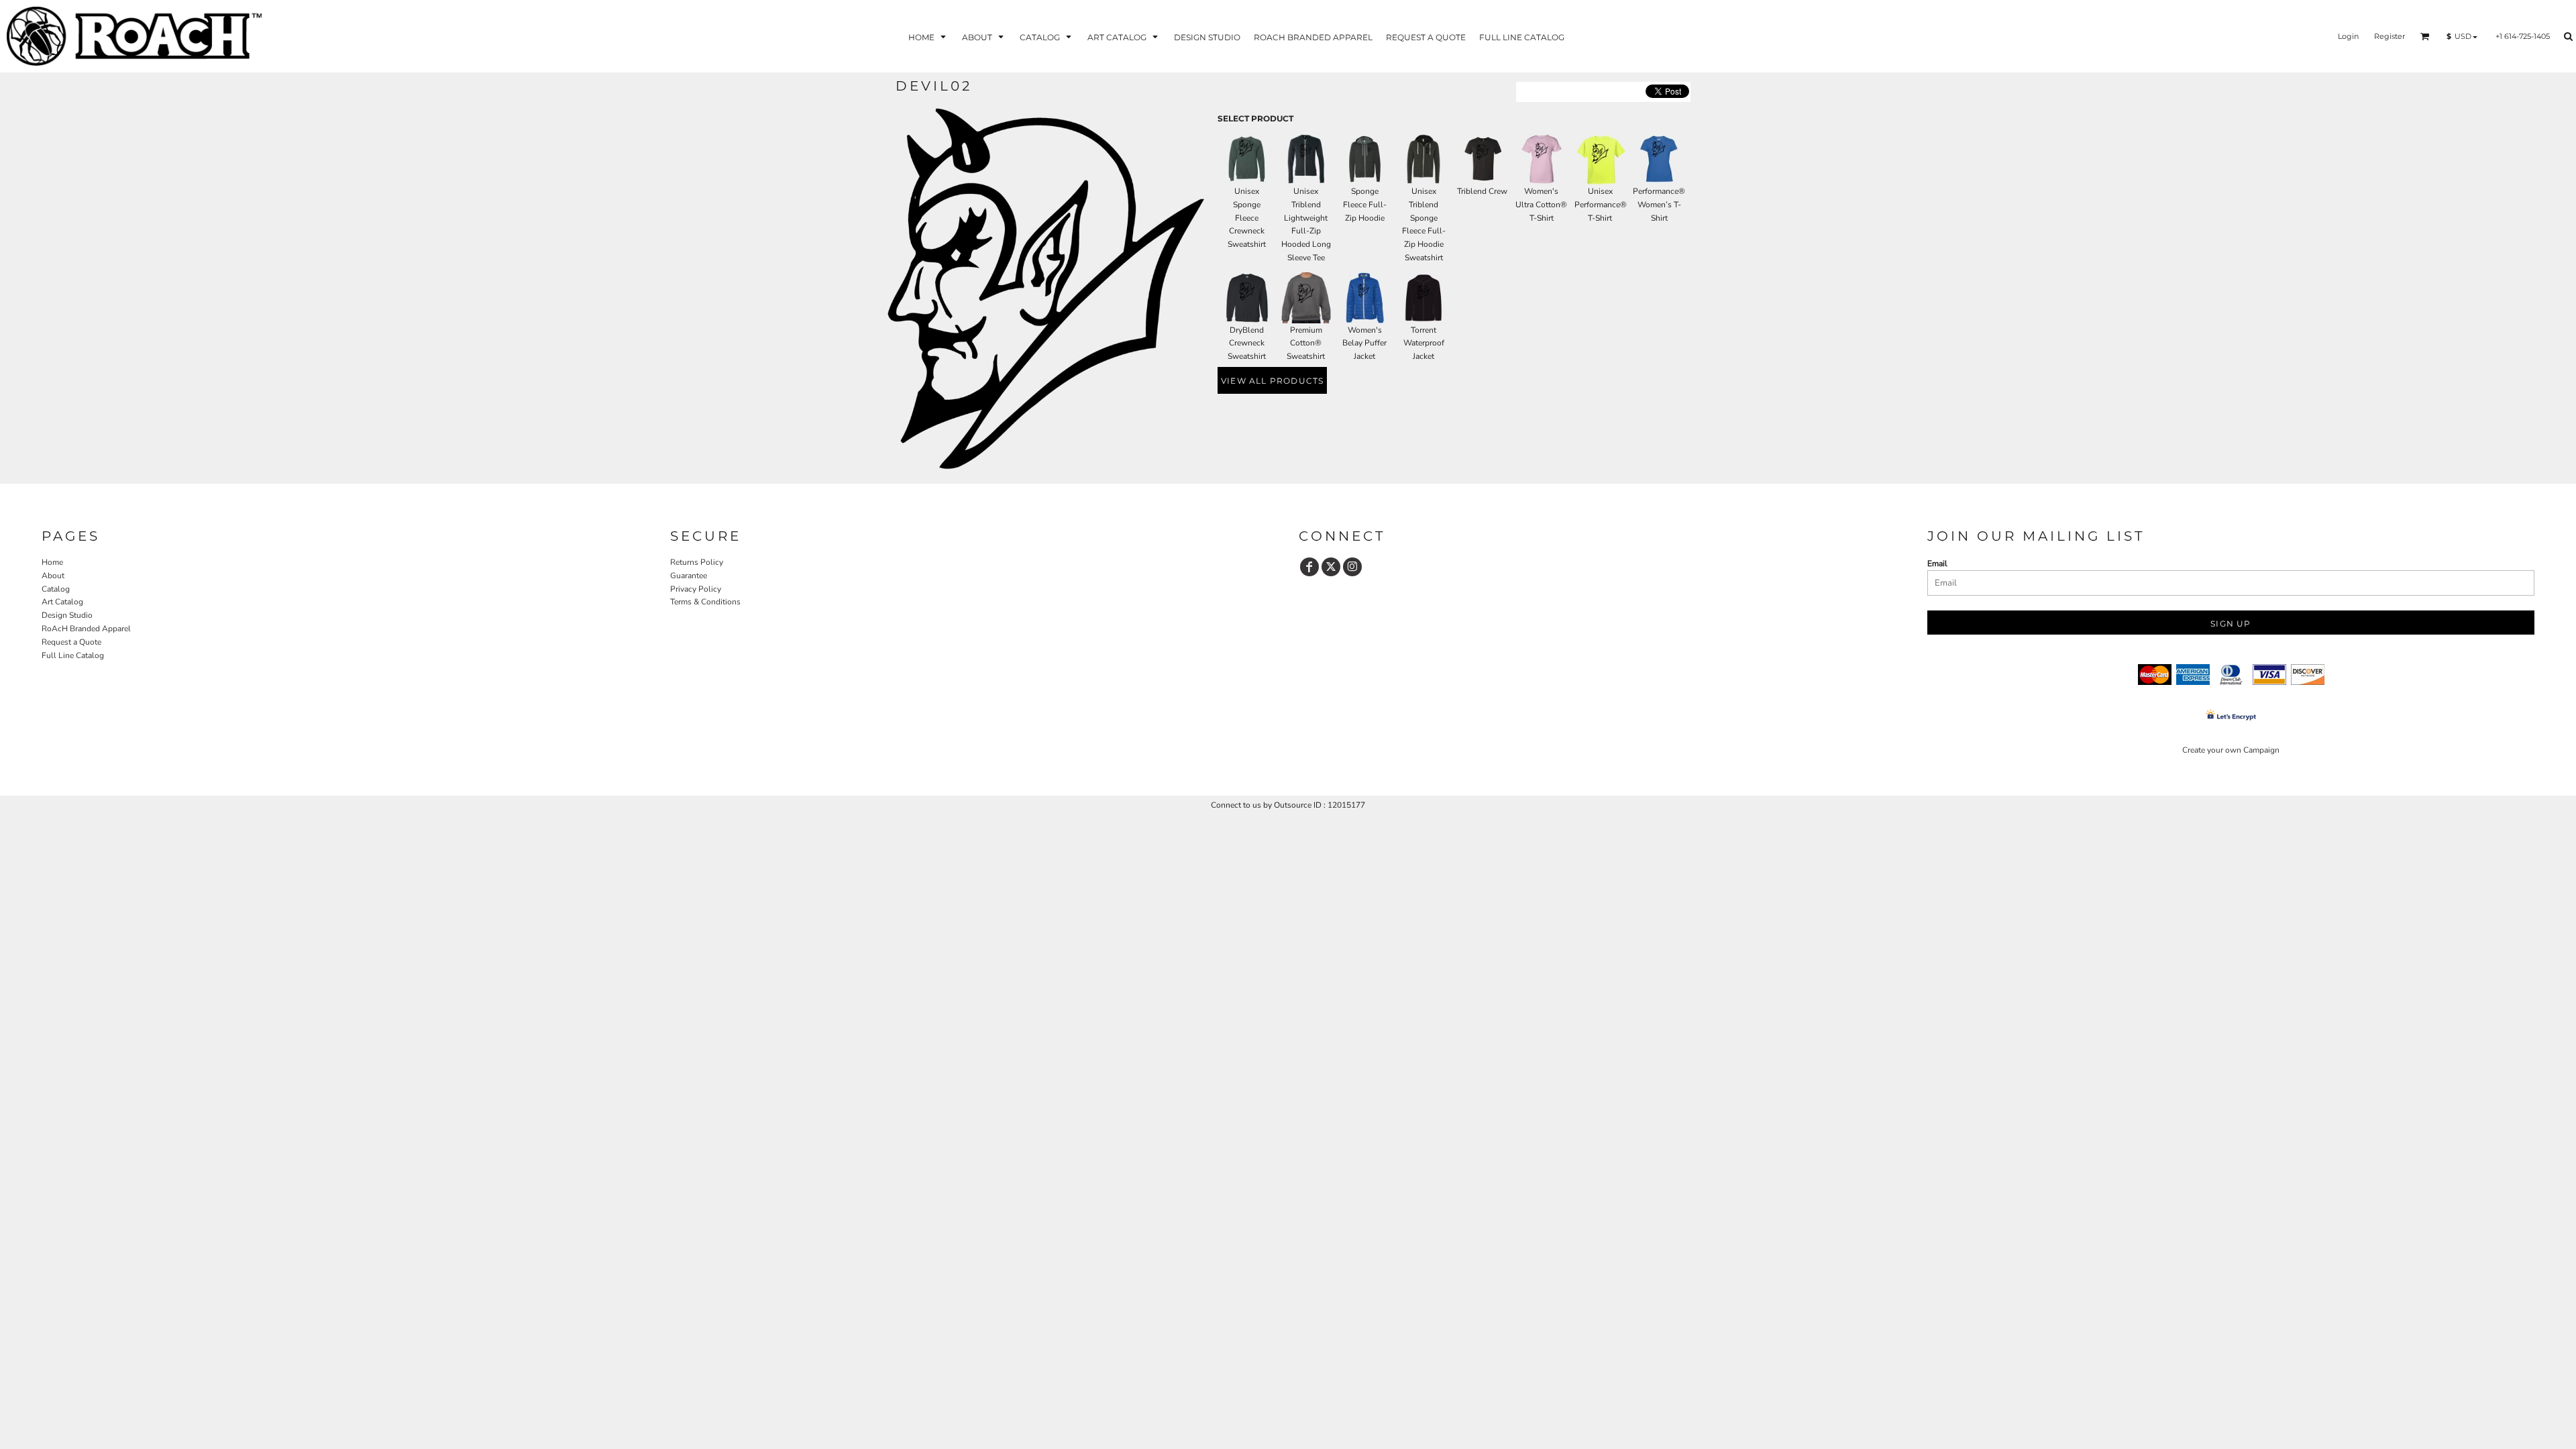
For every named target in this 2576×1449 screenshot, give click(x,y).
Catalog (56, 589)
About (53, 576)
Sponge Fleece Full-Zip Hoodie (1365, 205)
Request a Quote (71, 642)
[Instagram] (1352, 567)
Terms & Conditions (705, 602)
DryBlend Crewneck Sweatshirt (1247, 343)
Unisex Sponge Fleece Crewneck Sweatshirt (1247, 218)
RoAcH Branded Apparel (86, 629)
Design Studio (67, 615)
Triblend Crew (1482, 191)
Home (52, 562)
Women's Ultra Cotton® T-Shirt (1541, 205)
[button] (928, 37)
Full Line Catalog (73, 655)
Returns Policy (697, 562)
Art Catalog (62, 602)
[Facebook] (1309, 567)
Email (1937, 563)
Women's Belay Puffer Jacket (1364, 343)
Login (2348, 36)
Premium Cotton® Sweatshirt (1306, 343)
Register (2390, 36)
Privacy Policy (696, 589)
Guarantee (689, 576)
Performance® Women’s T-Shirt (1659, 205)
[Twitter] (1331, 567)
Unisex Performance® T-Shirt (1601, 205)
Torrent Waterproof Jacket (1424, 343)
